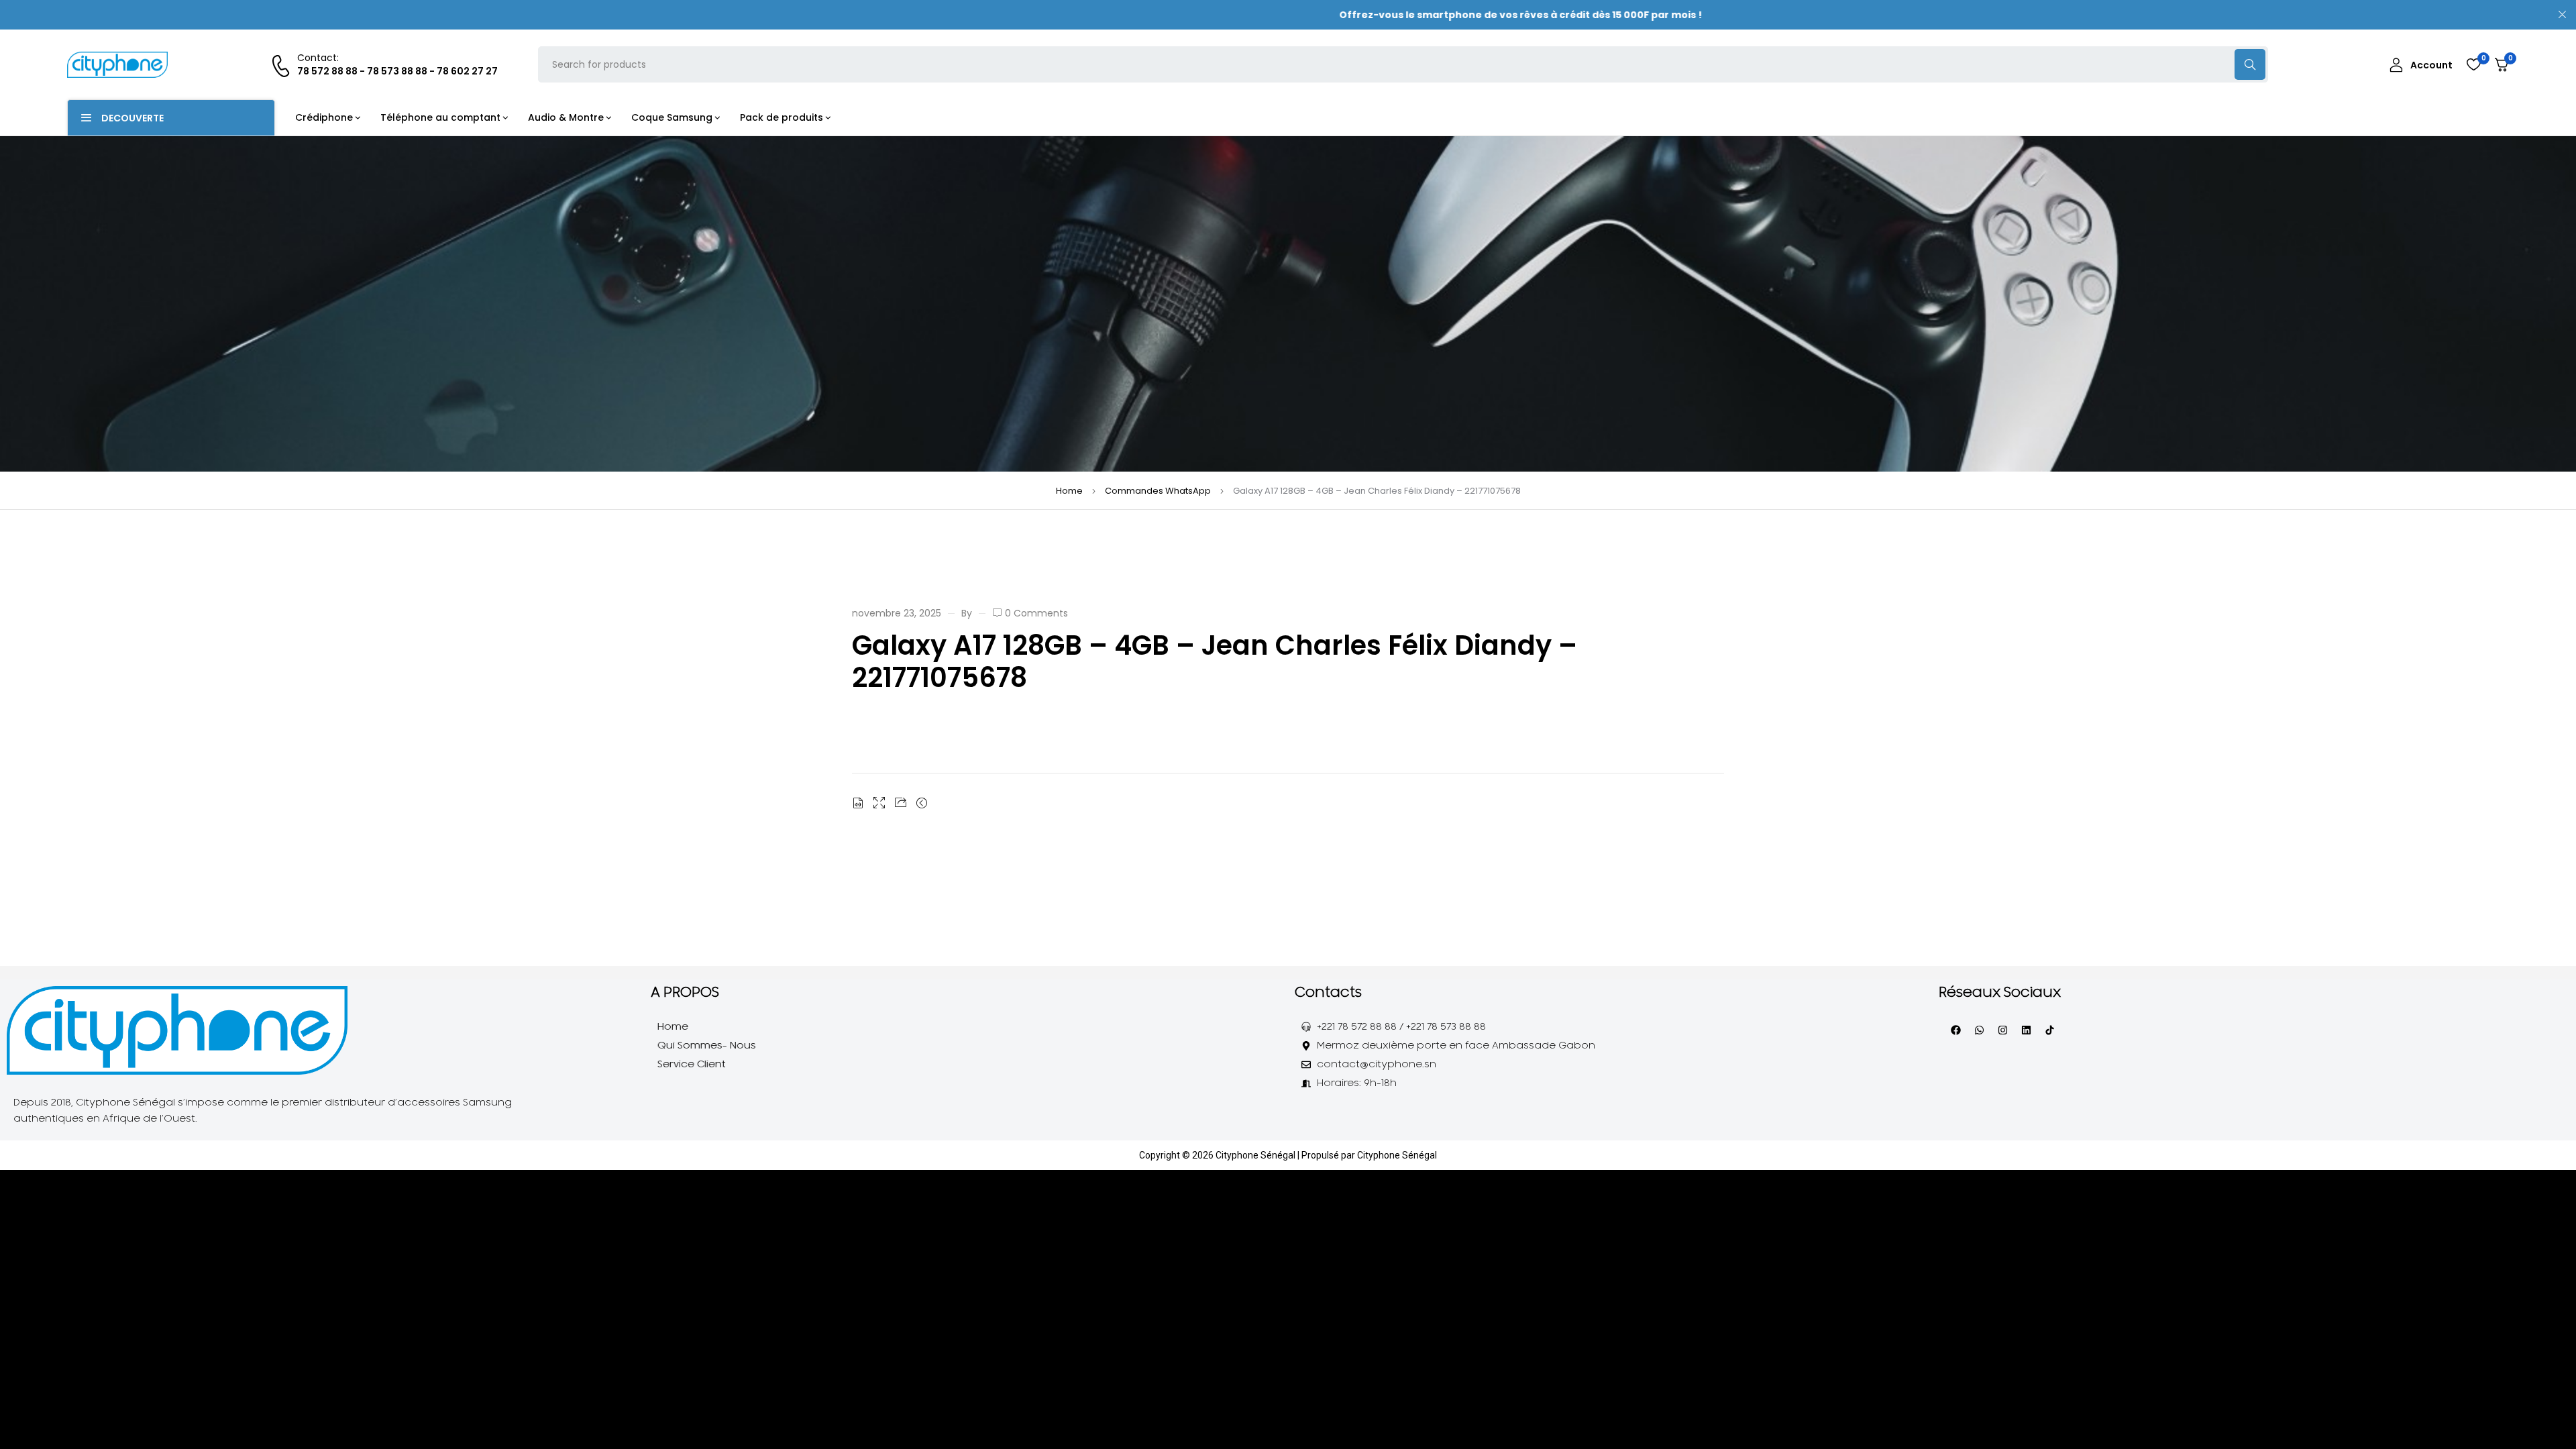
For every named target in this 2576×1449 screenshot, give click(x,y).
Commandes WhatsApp (1158, 491)
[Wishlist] (2473, 64)
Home (1069, 491)
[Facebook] (1955, 1030)
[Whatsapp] (1979, 1030)
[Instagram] (2002, 1030)
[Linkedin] (2026, 1030)
